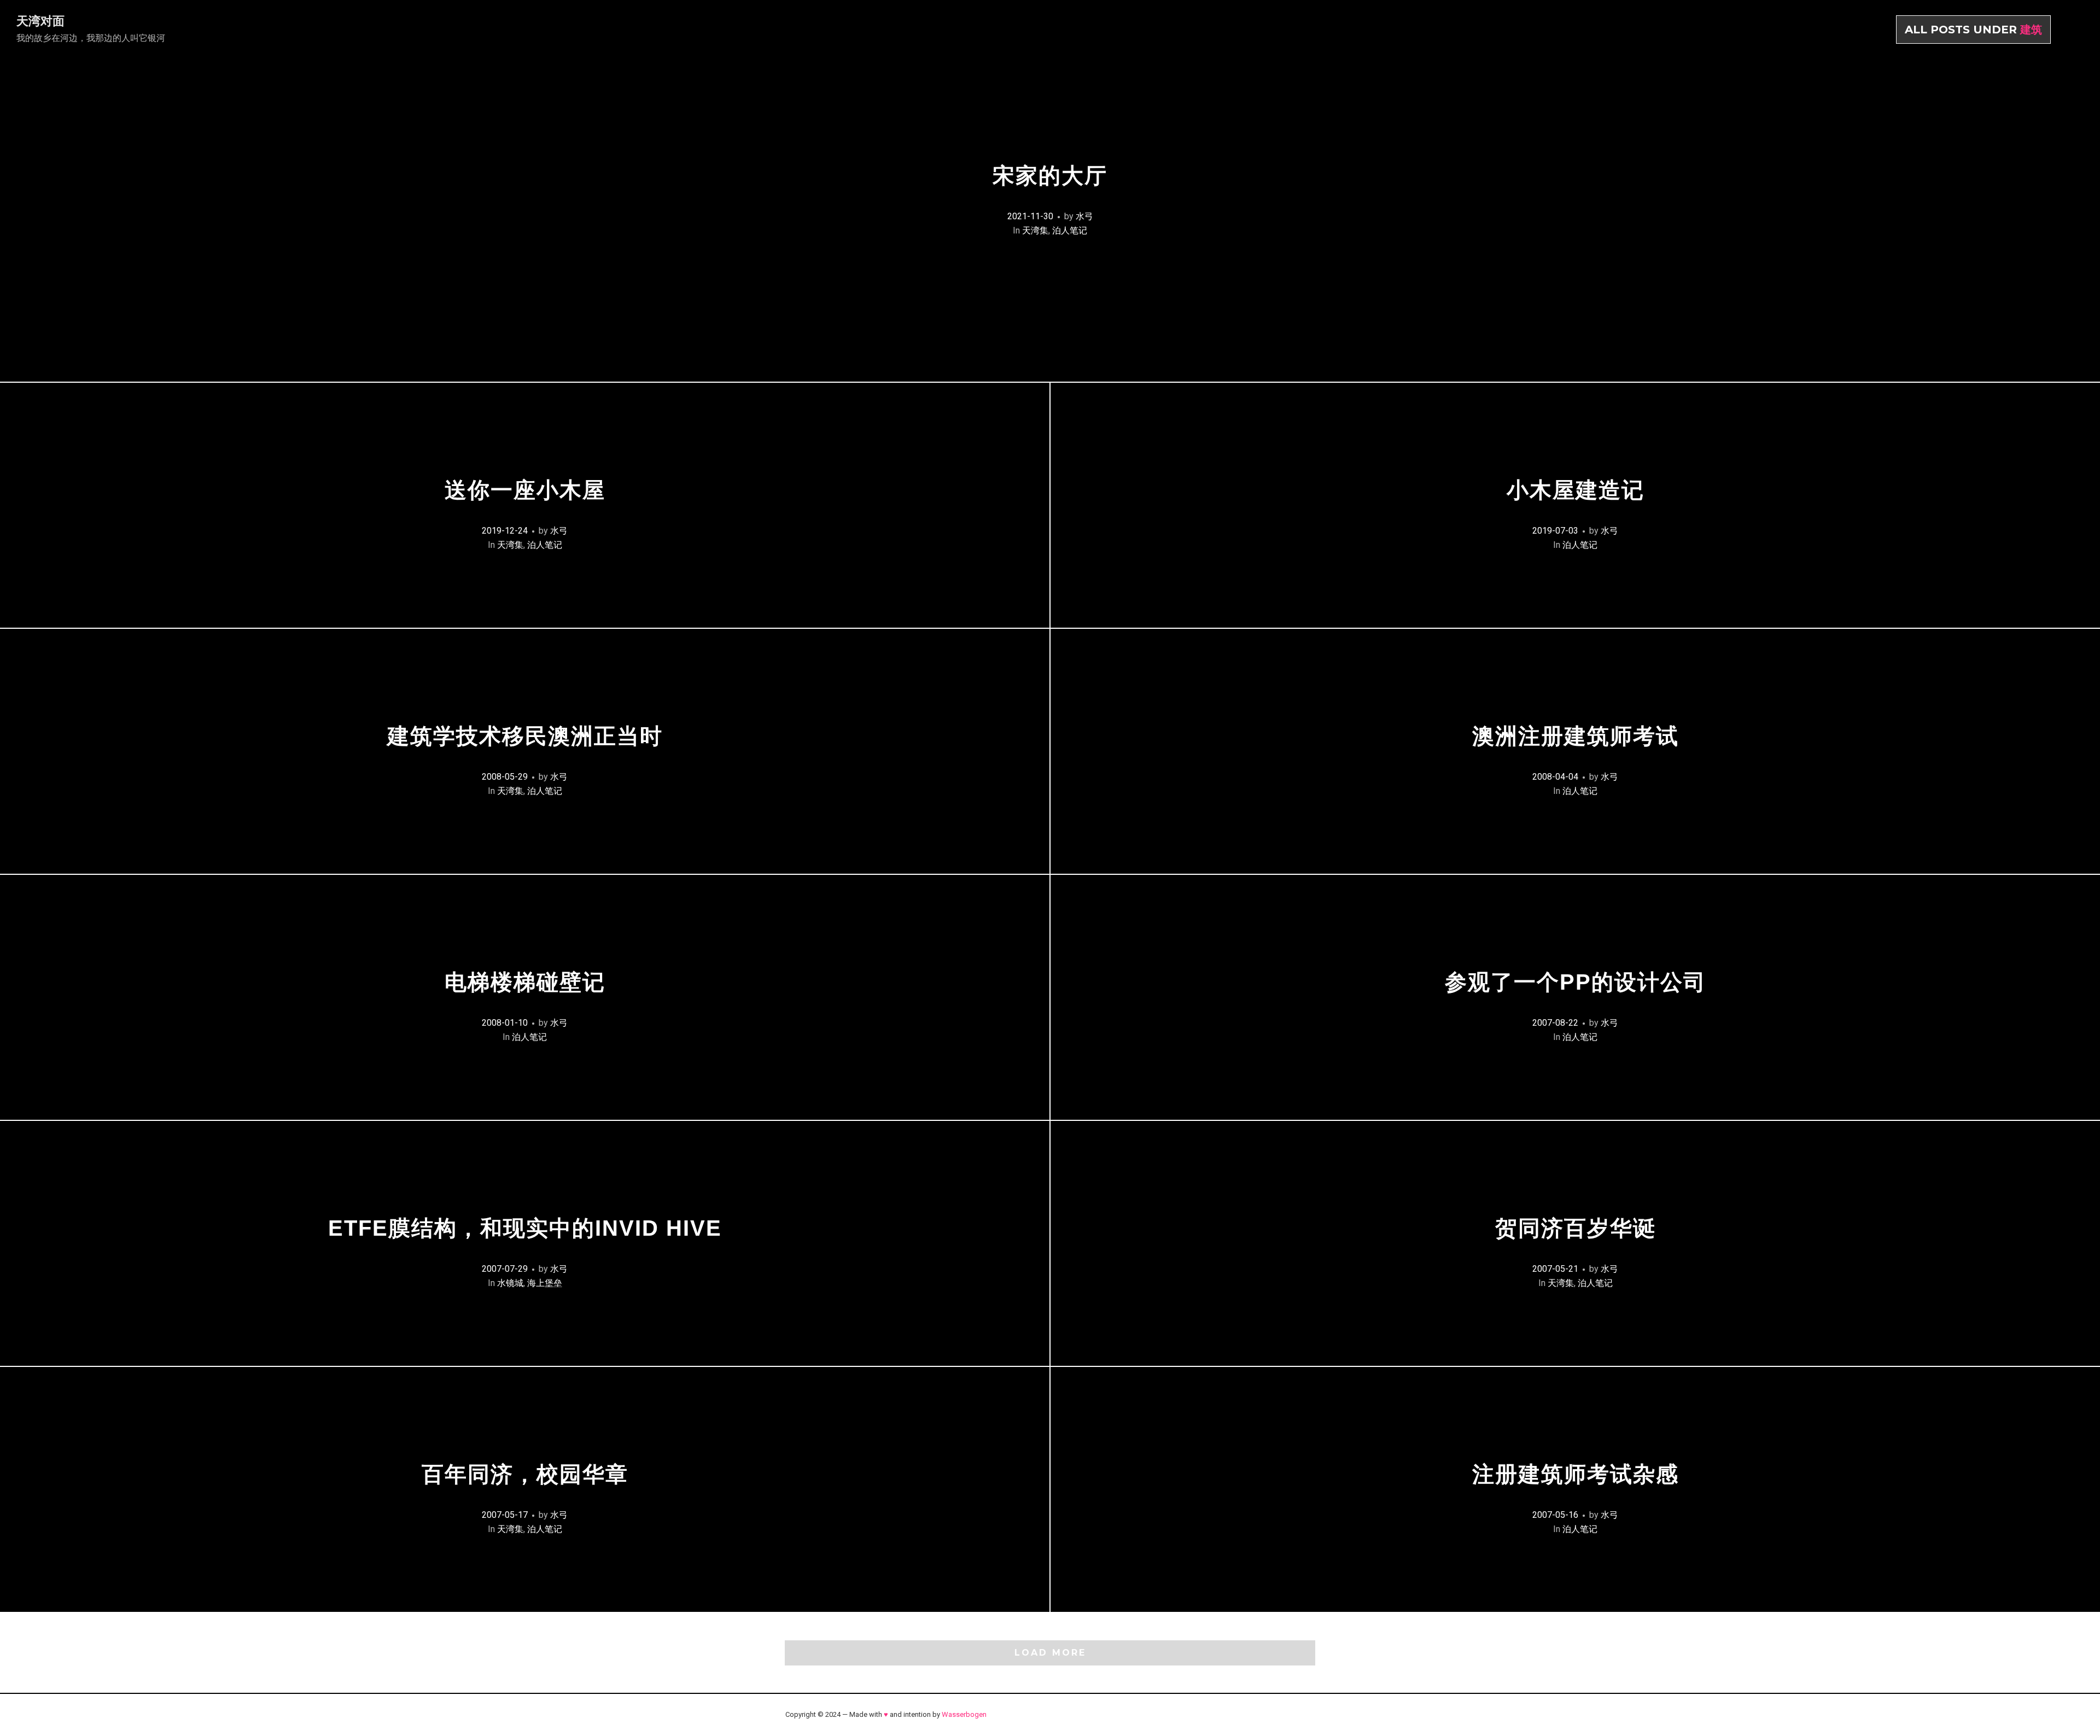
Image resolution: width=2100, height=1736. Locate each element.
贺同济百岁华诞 (1576, 1228)
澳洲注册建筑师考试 (1576, 736)
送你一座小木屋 (525, 490)
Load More (1050, 1653)
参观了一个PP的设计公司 (1576, 982)
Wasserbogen (964, 1714)
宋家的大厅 (1050, 176)
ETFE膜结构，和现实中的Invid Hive (525, 1228)
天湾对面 (40, 21)
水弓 (1084, 216)
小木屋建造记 (1576, 490)
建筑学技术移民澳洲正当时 (525, 736)
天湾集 (1035, 230)
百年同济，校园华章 (525, 1474)
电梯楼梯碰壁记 (525, 982)
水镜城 (510, 1283)
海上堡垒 (545, 1283)
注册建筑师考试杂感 (1576, 1474)
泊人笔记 (1070, 230)
